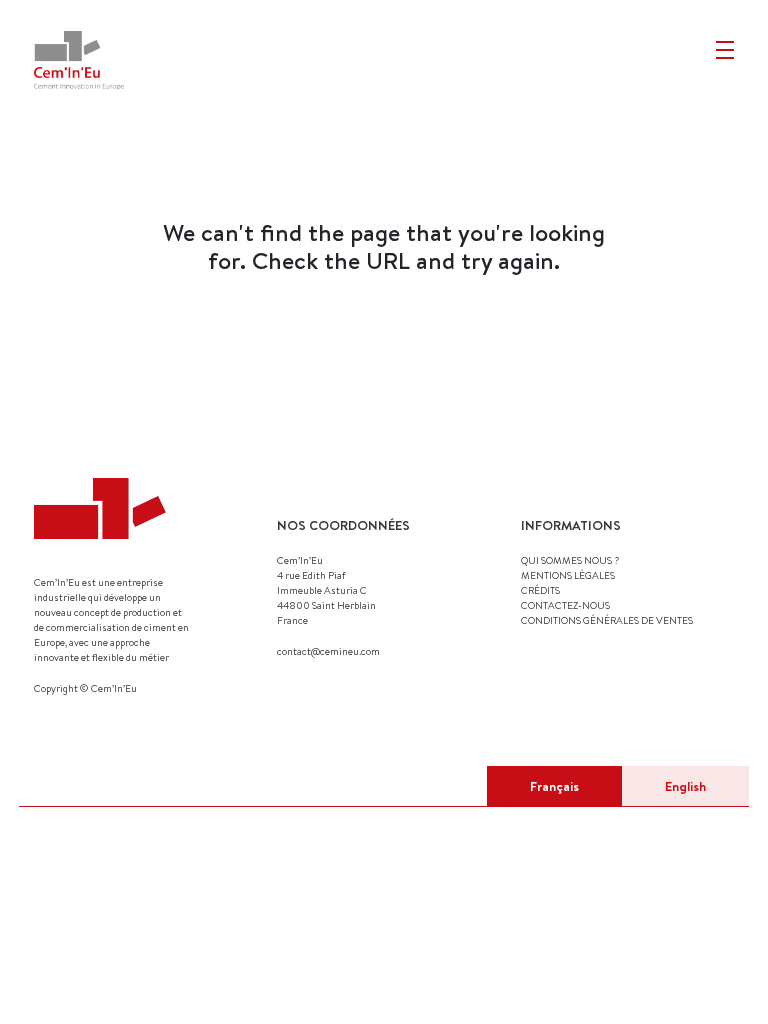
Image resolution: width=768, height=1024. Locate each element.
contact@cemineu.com (328, 651)
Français (554, 786)
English (685, 786)
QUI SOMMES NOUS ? (570, 560)
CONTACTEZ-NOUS (565, 605)
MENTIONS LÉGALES (568, 575)
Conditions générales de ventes (607, 620)
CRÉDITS (540, 590)
